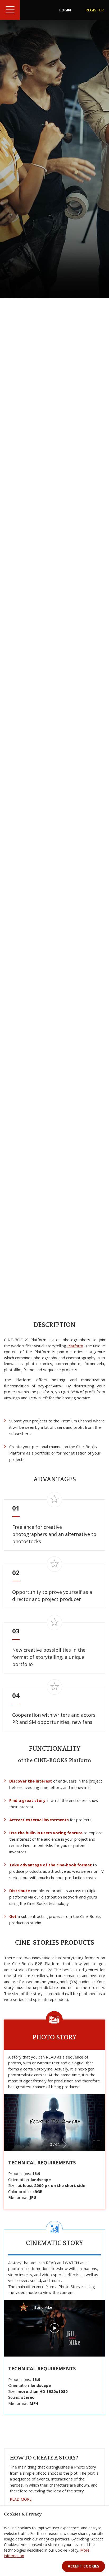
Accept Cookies (83, 2566)
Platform (75, 1346)
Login (65, 10)
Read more (21, 2499)
